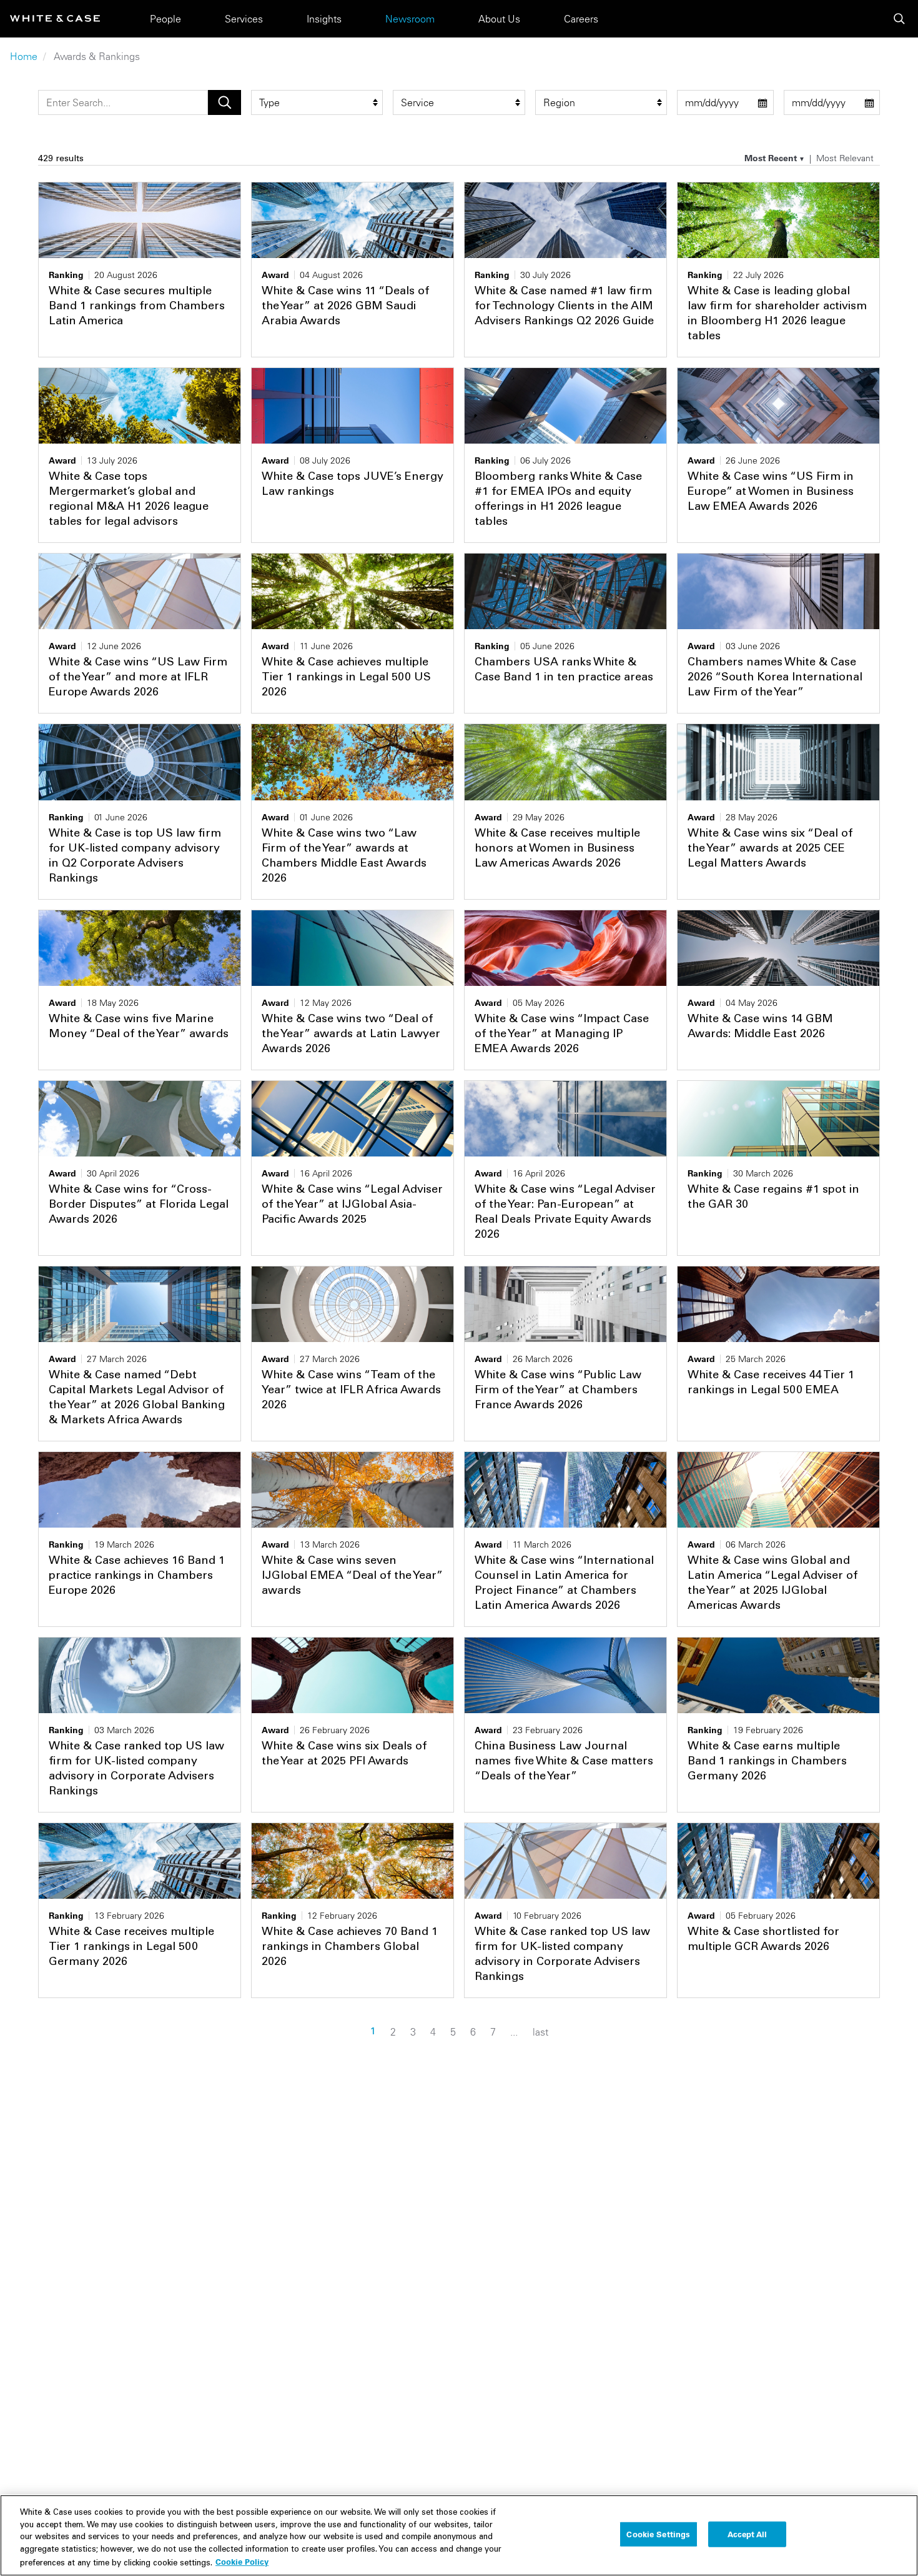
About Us (499, 19)
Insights (324, 19)
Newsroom (410, 19)
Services (244, 19)
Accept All (747, 2534)
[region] (459, 2535)
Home (24, 56)
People (165, 19)
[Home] (55, 18)
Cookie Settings (658, 2534)
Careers (581, 19)
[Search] (899, 19)
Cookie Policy (242, 2562)
